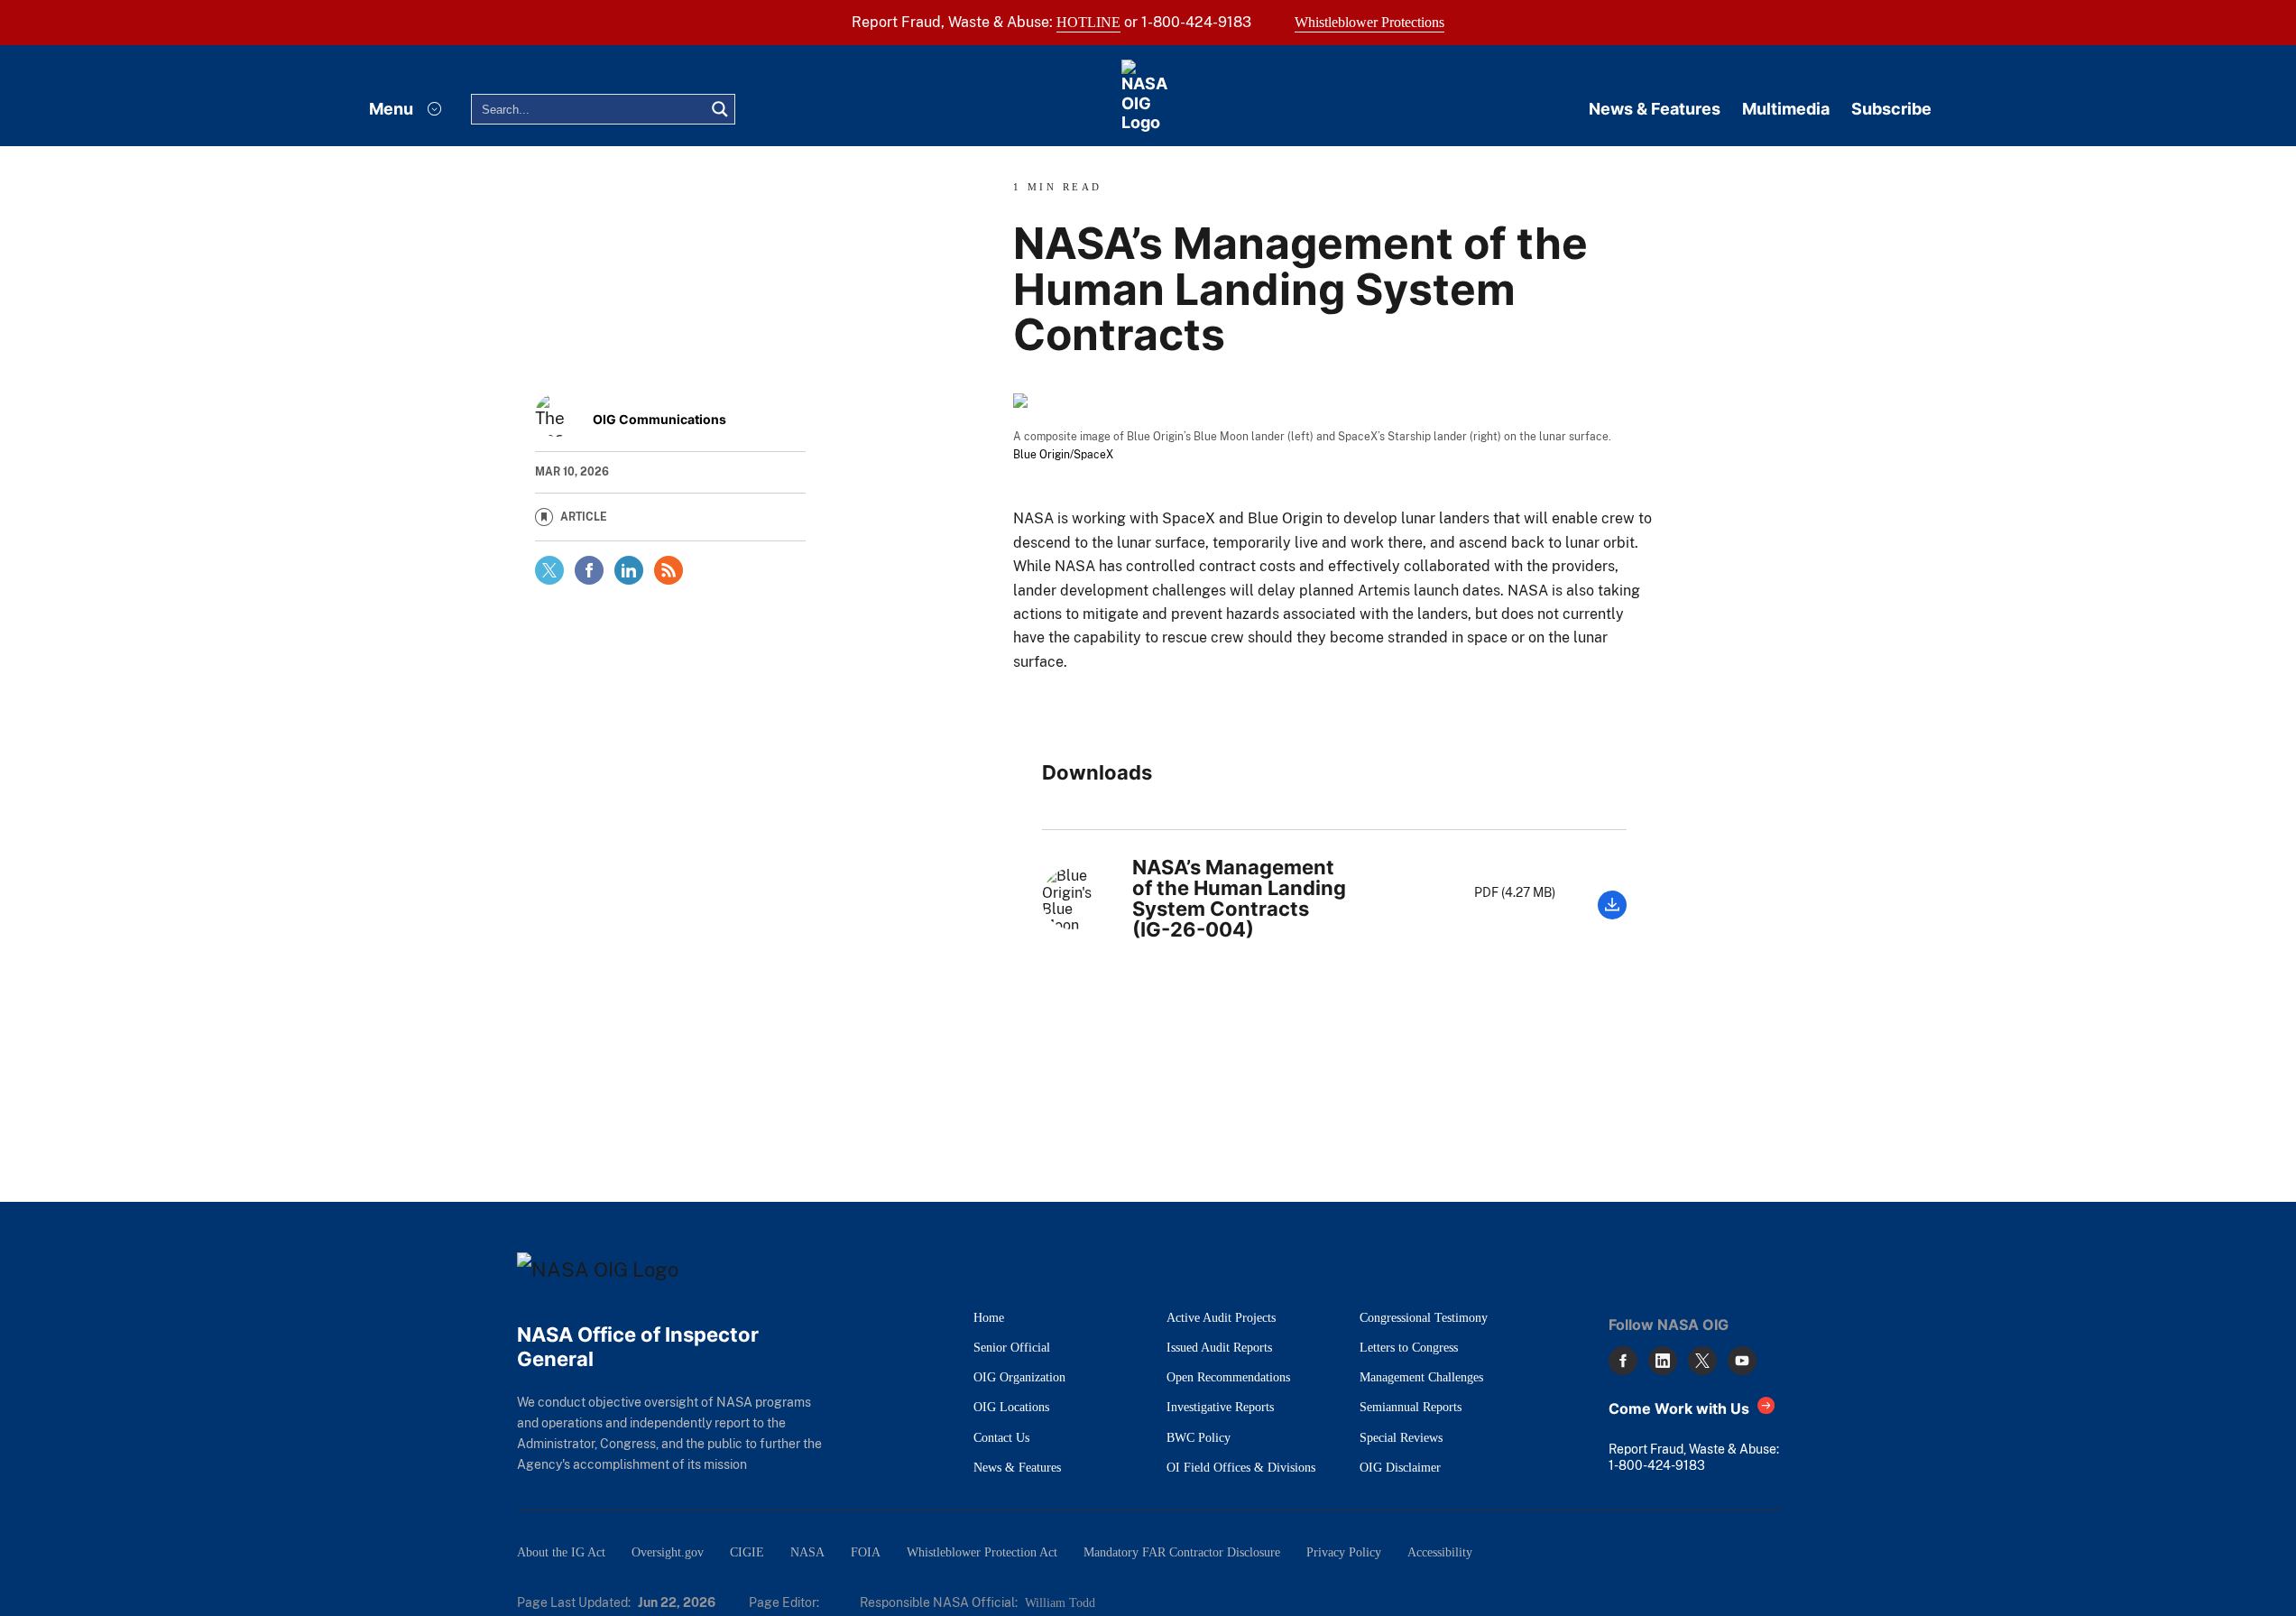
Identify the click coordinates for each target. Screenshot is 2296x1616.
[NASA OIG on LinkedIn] (1663, 1361)
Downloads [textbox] (1097, 773)
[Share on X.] (549, 570)
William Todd (1060, 1602)
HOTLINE (1088, 22)
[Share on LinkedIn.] (629, 570)
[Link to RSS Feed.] (669, 570)
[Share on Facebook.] (589, 570)
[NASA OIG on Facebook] (1623, 1361)
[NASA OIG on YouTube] (1742, 1361)
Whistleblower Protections (1369, 22)
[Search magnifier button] (720, 109)
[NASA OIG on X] (1702, 1361)
